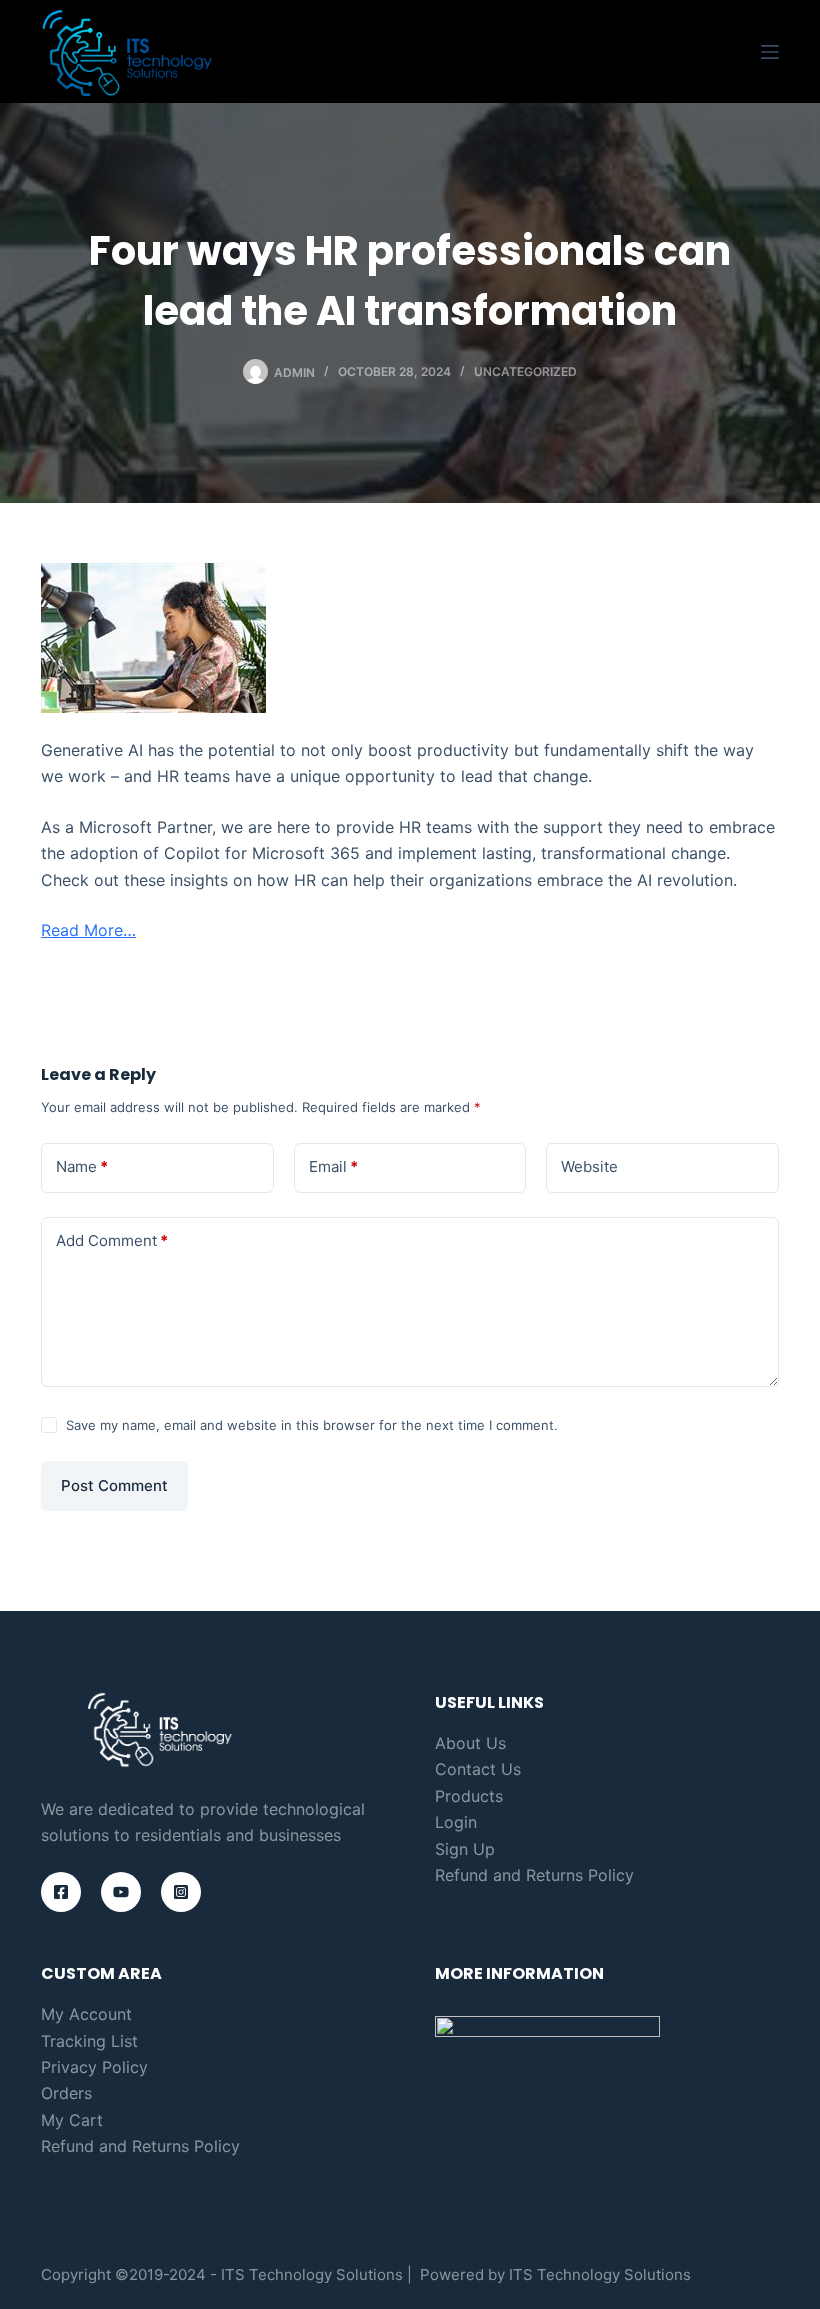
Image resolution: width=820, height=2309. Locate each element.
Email (333, 1166)
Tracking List (89, 2041)
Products (469, 1796)
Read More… (88, 930)
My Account (86, 2014)
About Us (470, 1743)
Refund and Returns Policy (534, 1875)
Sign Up (465, 1849)
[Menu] (770, 52)
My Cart (72, 2120)
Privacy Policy (94, 2067)
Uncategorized (525, 371)
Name (82, 1166)
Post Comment (114, 1485)
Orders (66, 2093)
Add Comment (112, 1240)
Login (456, 1822)
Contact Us (478, 1769)
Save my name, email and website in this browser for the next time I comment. (312, 1425)
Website (589, 1166)
